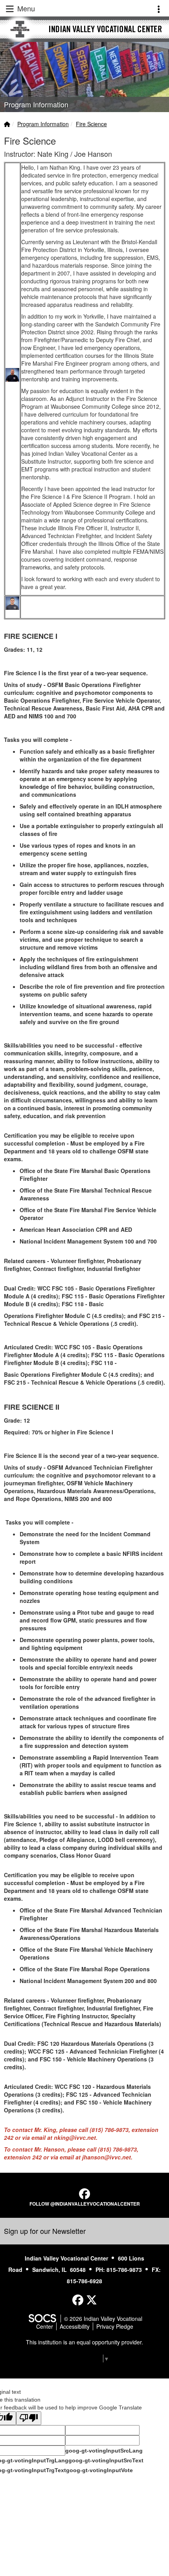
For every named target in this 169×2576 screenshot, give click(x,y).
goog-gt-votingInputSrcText (106, 2460)
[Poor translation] (29, 2418)
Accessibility (75, 2326)
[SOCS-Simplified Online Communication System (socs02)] (42, 2319)
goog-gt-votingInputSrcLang (104, 2451)
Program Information (43, 124)
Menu (25, 8)
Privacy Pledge (115, 2326)
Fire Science (91, 124)
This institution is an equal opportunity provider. (84, 2342)
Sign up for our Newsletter (45, 2231)
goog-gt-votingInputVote (99, 2470)
